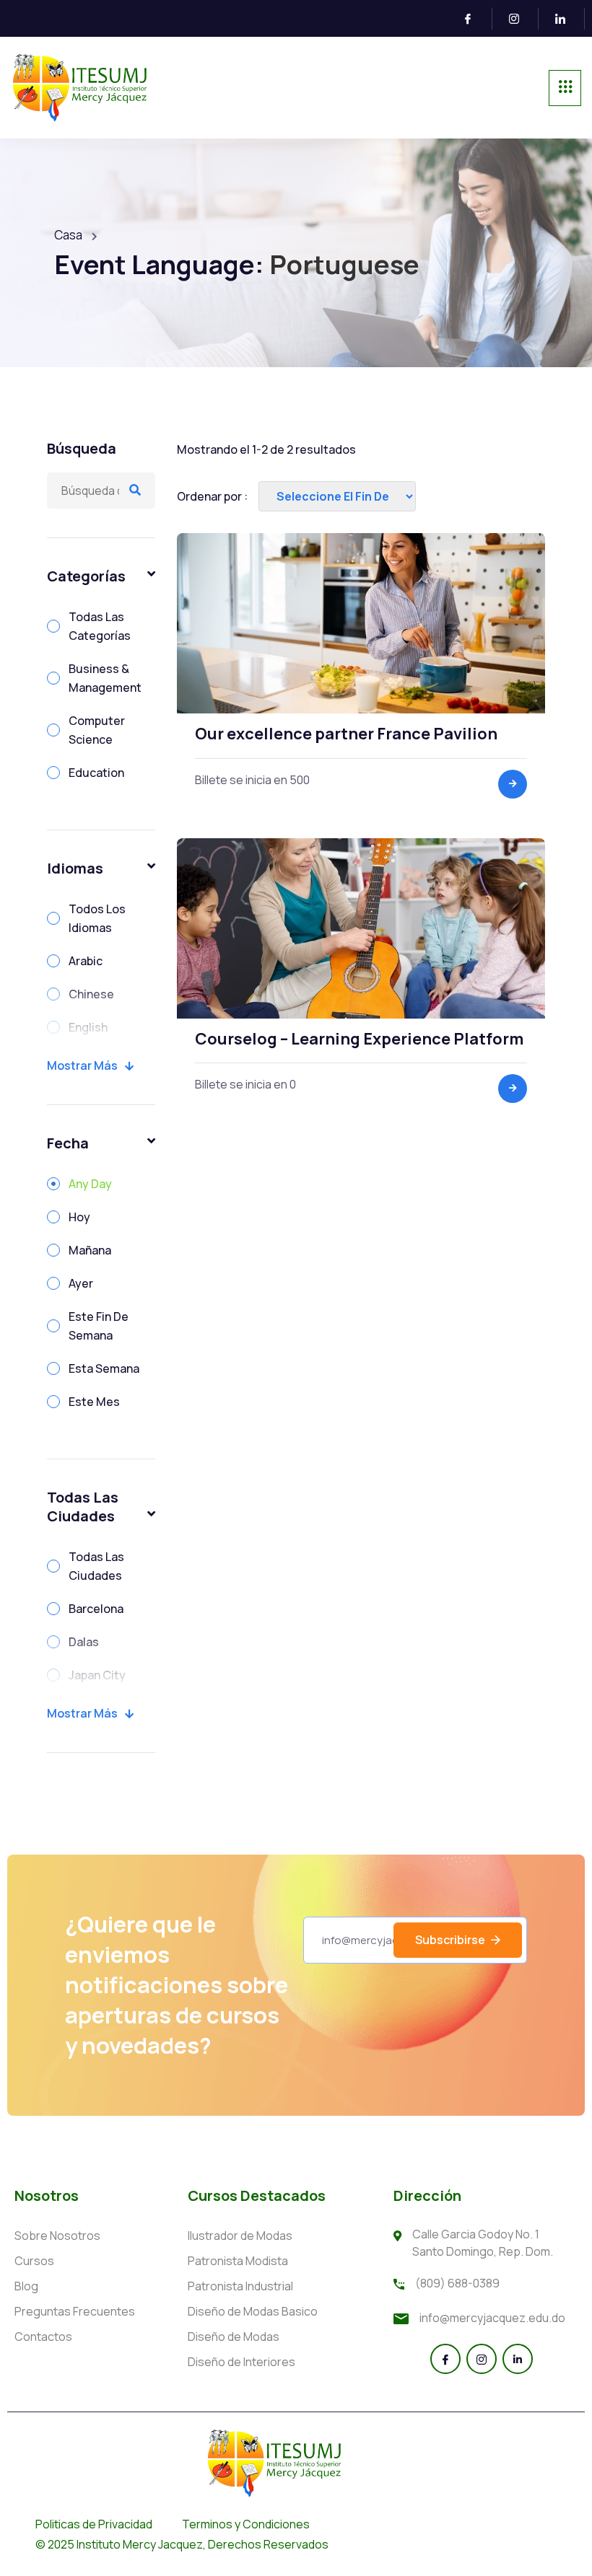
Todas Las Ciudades (96, 1566)
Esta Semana (104, 1368)
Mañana (90, 1250)
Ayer (81, 1283)
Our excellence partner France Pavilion (346, 734)
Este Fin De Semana (99, 1326)
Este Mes (94, 1402)
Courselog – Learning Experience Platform (359, 1039)
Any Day (90, 1184)
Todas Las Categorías (100, 626)
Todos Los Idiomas (97, 918)
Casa (68, 235)
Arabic (86, 961)
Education (96, 773)
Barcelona (96, 1609)
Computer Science (97, 730)
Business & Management (105, 678)
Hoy (79, 1217)
